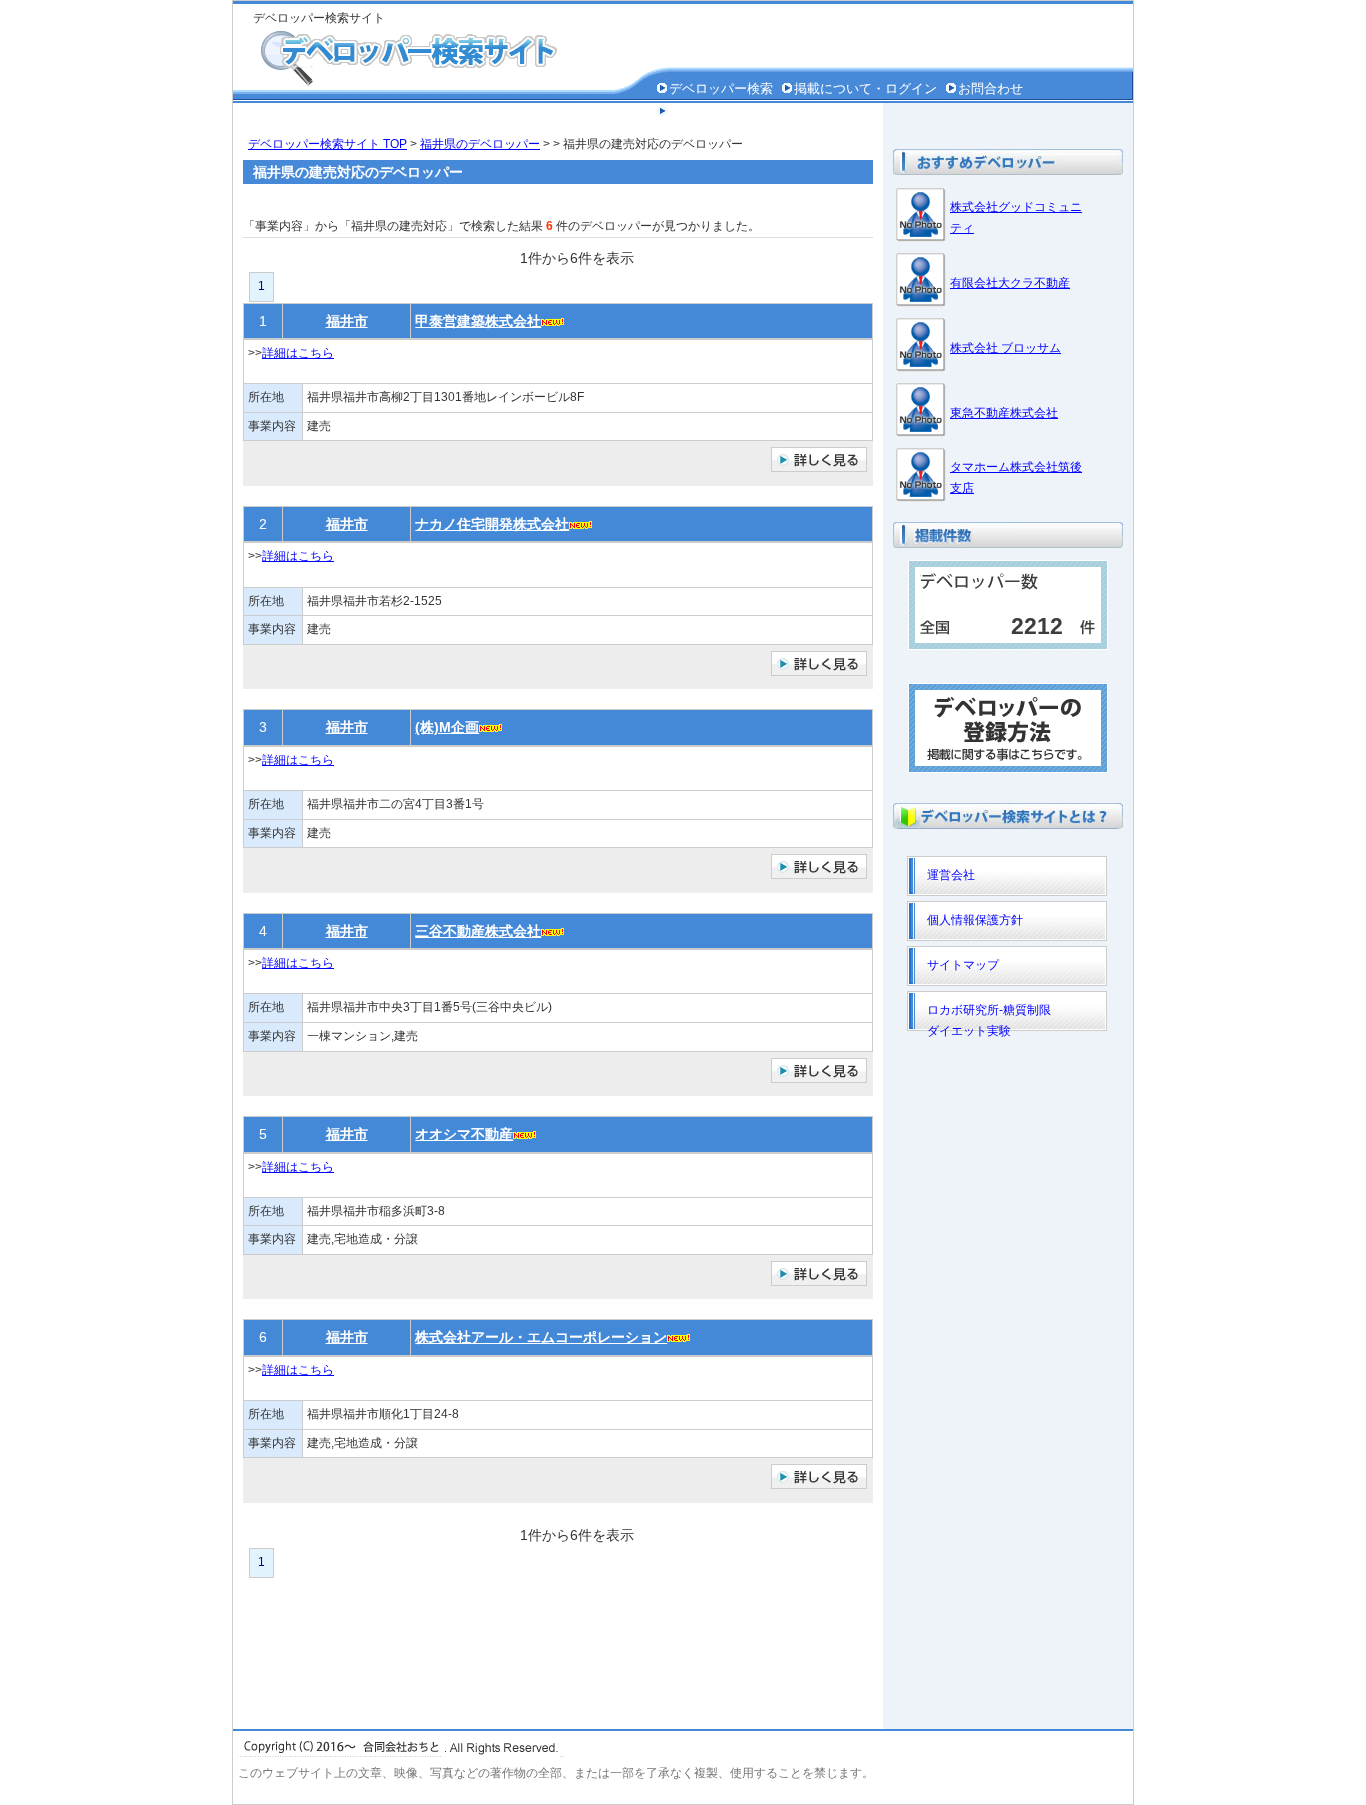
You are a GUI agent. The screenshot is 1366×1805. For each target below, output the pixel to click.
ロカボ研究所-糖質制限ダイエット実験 (989, 1017)
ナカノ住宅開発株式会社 (492, 524)
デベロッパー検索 (721, 88)
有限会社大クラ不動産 (1010, 283)
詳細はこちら (298, 353)
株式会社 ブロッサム (1005, 348)
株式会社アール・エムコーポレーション (541, 1337)
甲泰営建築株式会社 (478, 321)
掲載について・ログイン (865, 88)
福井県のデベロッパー (480, 144)
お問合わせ (990, 88)
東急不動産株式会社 (1004, 413)
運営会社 (951, 875)
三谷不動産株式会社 (478, 931)
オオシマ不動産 (464, 1134)
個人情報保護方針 (721, 111)
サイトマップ (963, 965)
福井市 (347, 321)
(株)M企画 (447, 727)
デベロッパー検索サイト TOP (327, 144)
